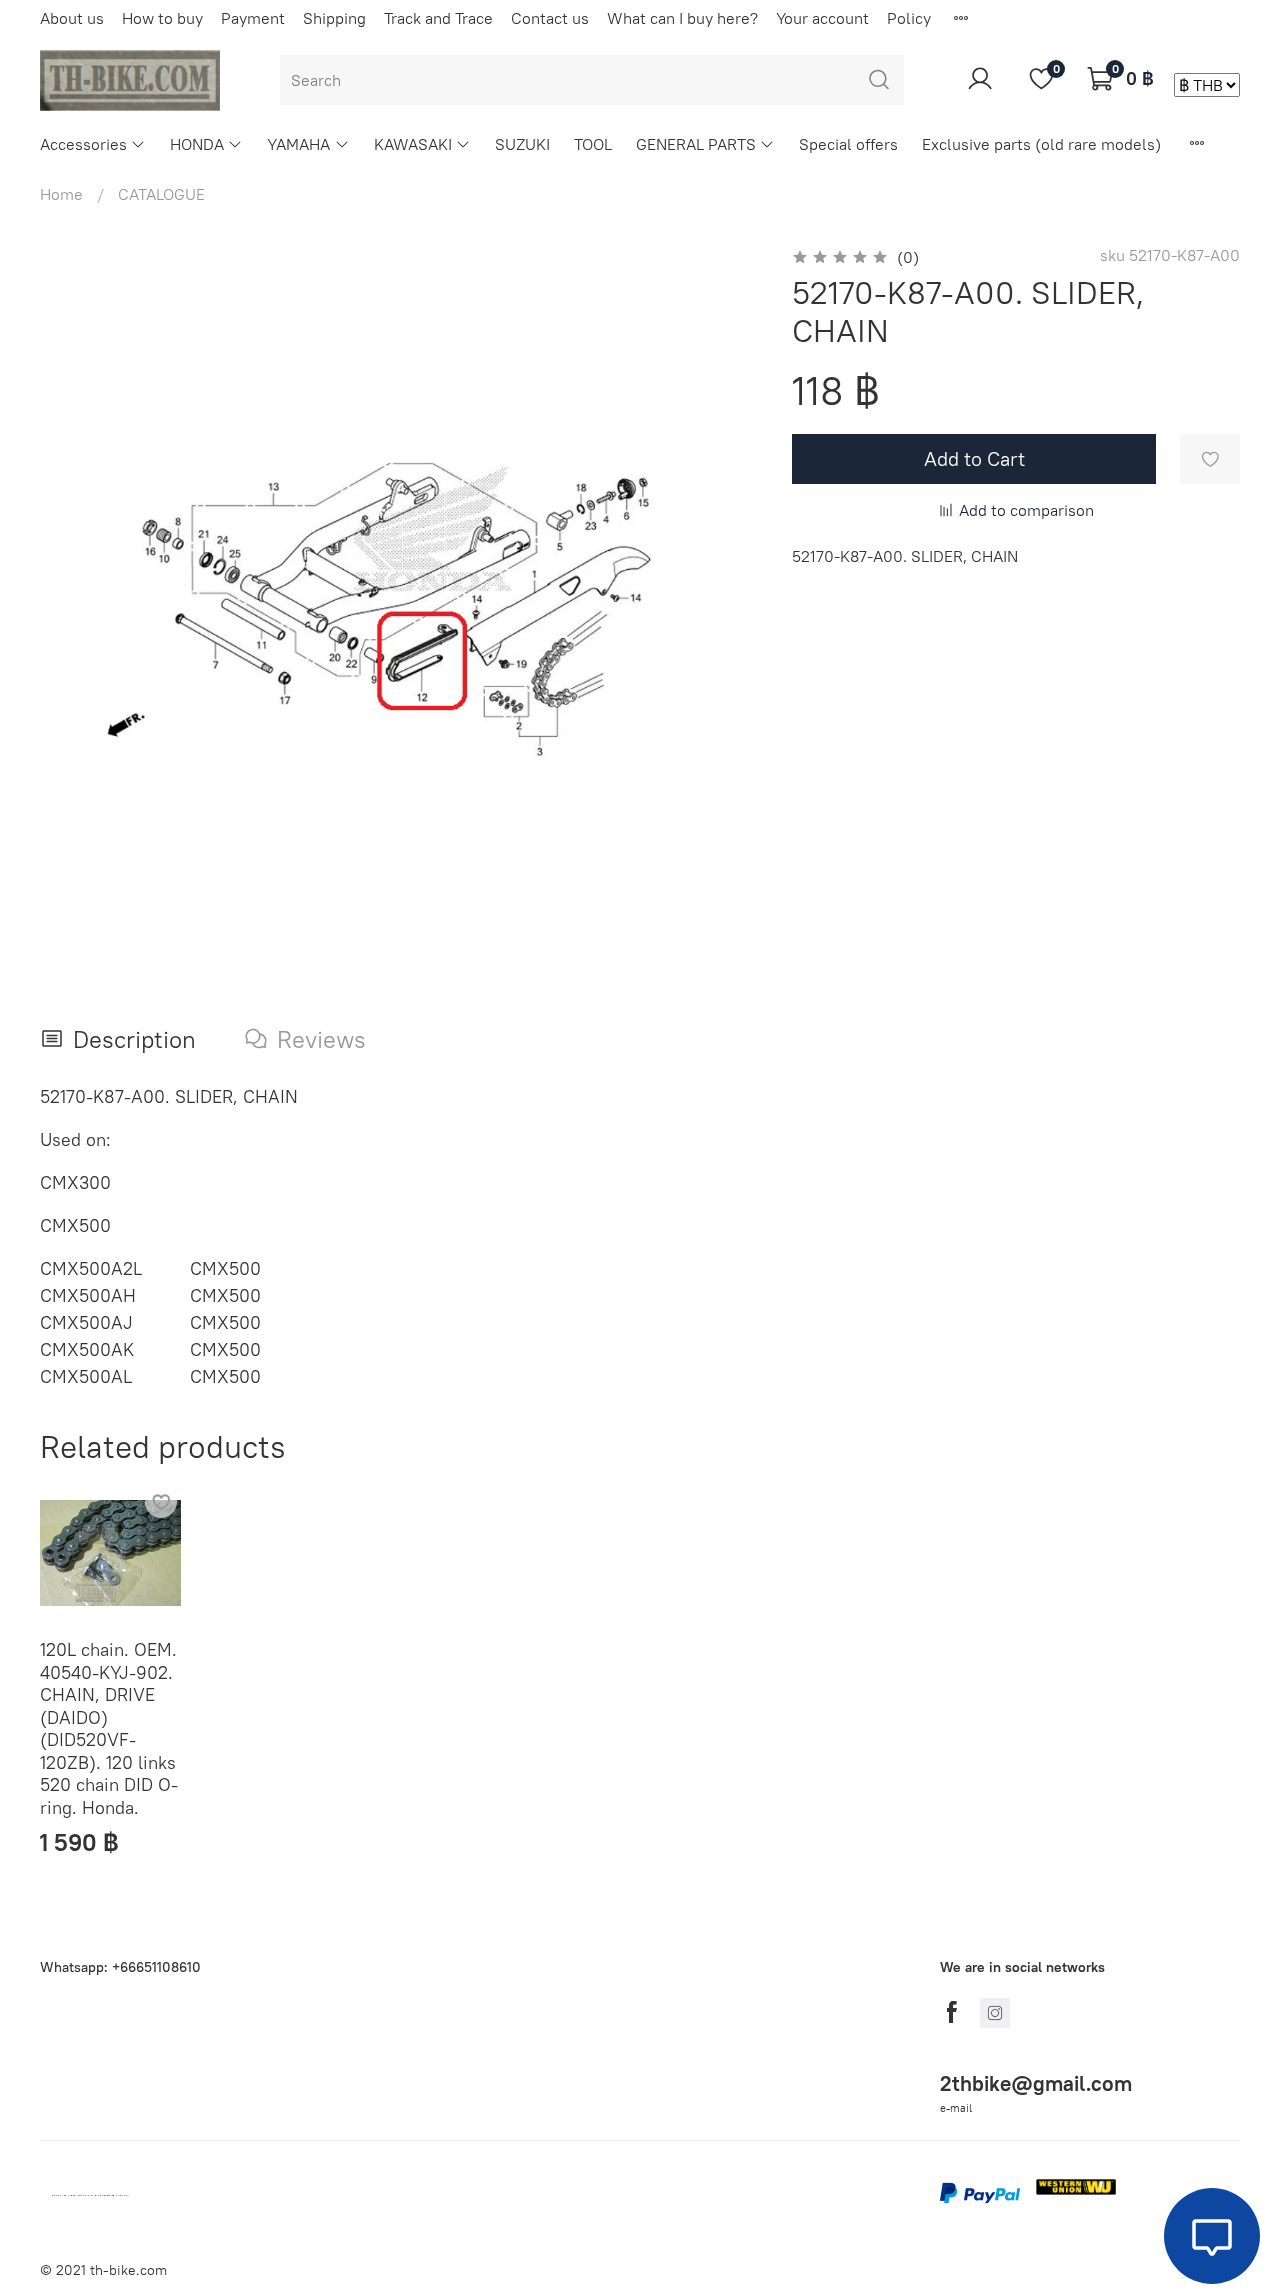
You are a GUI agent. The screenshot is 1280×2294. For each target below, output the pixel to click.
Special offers (848, 144)
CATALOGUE (161, 194)
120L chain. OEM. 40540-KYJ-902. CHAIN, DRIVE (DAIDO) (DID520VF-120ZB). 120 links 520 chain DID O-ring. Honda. (109, 1729)
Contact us (550, 18)
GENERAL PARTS (696, 144)
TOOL (593, 144)
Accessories (83, 144)
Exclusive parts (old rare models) (1041, 144)
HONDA (197, 144)
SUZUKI (522, 144)
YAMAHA (298, 144)
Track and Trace (438, 18)
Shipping (334, 18)
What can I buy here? (682, 18)
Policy (909, 18)
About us (72, 18)
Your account (822, 18)
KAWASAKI (413, 144)
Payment (253, 18)
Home (61, 194)
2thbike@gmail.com (1036, 2083)
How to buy (162, 18)
